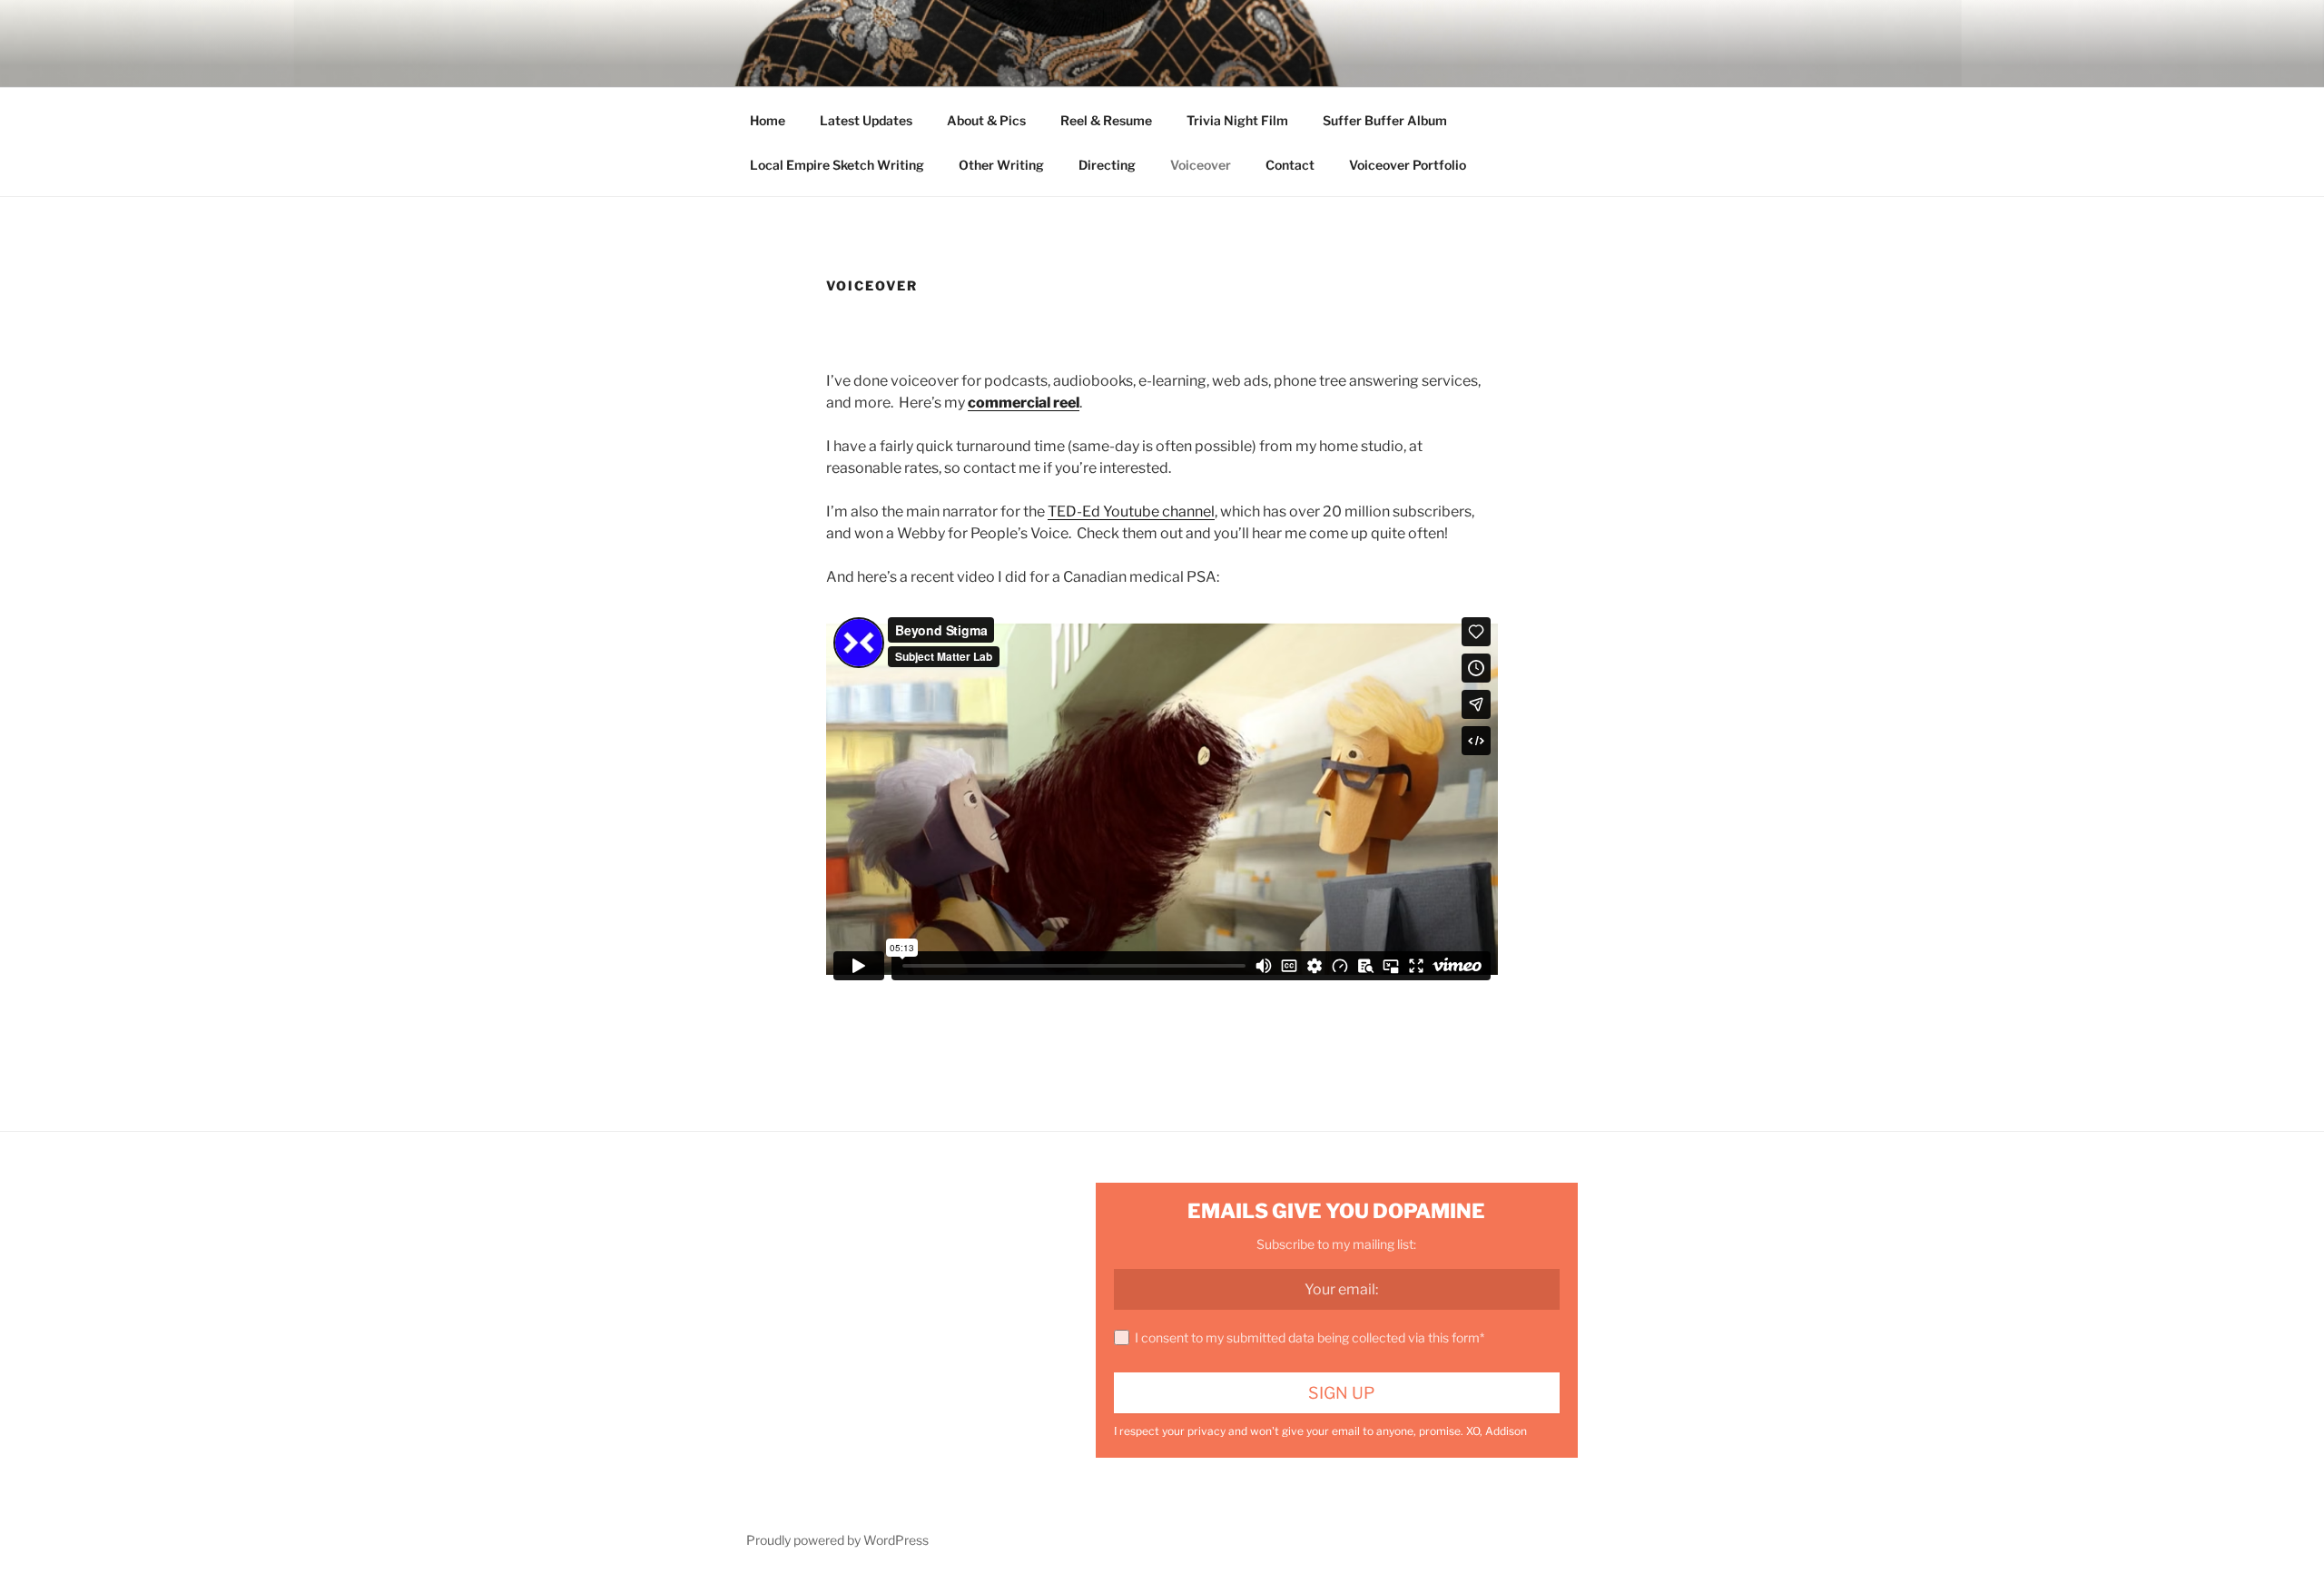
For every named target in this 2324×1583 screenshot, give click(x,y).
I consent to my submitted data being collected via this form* (1310, 1337)
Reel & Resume (1106, 120)
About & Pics (986, 120)
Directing (1107, 165)
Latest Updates (866, 120)
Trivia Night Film (1237, 120)
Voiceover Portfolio (1408, 165)
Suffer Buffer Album (1385, 120)
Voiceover (1201, 165)
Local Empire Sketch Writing (837, 165)
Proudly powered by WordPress (837, 1540)
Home (768, 120)
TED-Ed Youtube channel (1131, 511)
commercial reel (1024, 403)
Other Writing (1001, 165)
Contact (1290, 165)
